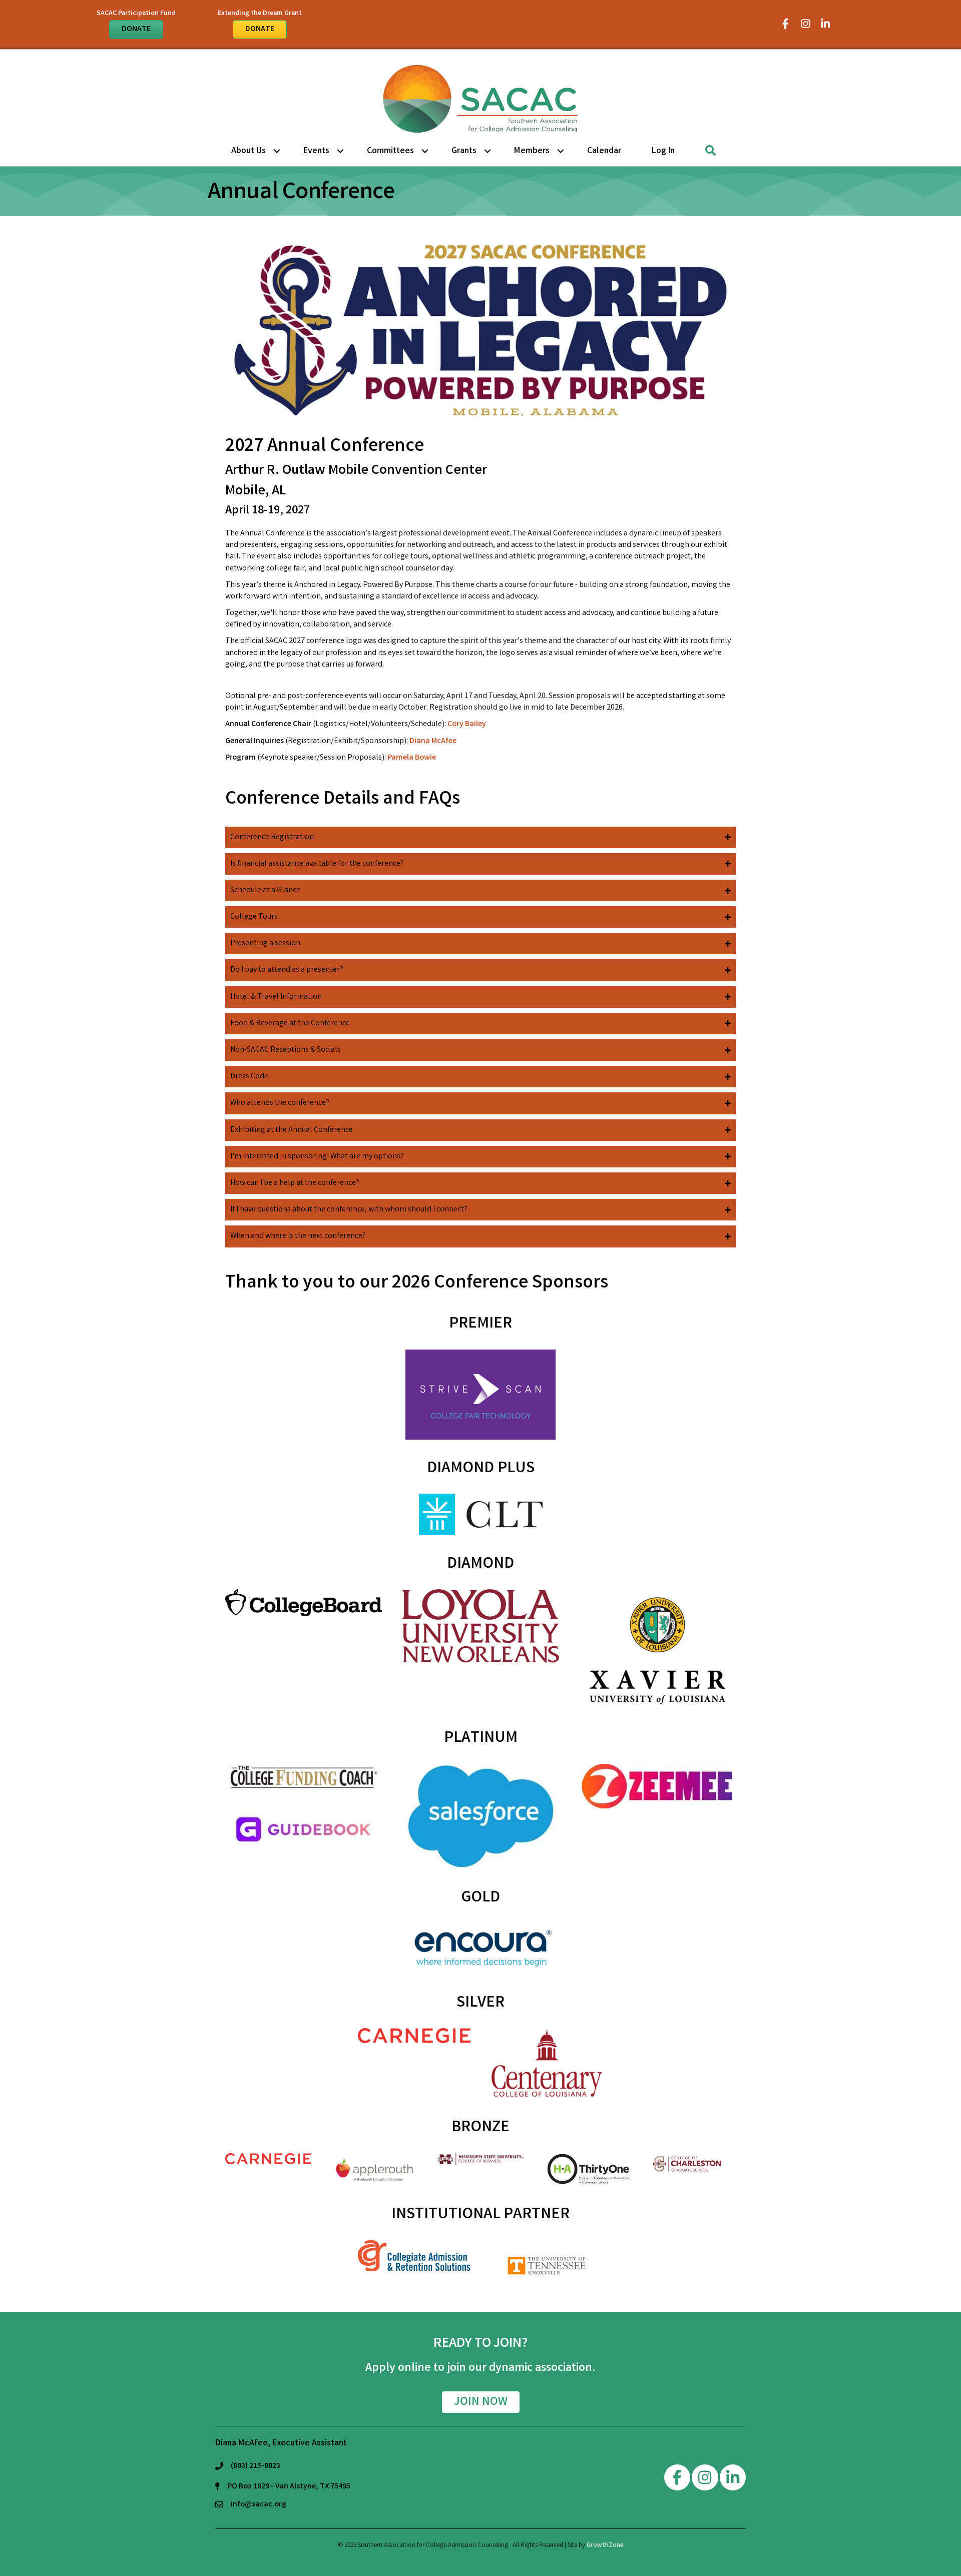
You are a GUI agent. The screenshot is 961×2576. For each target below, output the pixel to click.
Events (316, 151)
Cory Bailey (467, 724)
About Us (249, 151)
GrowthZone (605, 2546)
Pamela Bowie (412, 758)
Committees (390, 151)
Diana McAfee (433, 741)
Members (532, 151)
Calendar (604, 151)
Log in (663, 151)
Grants (464, 151)
